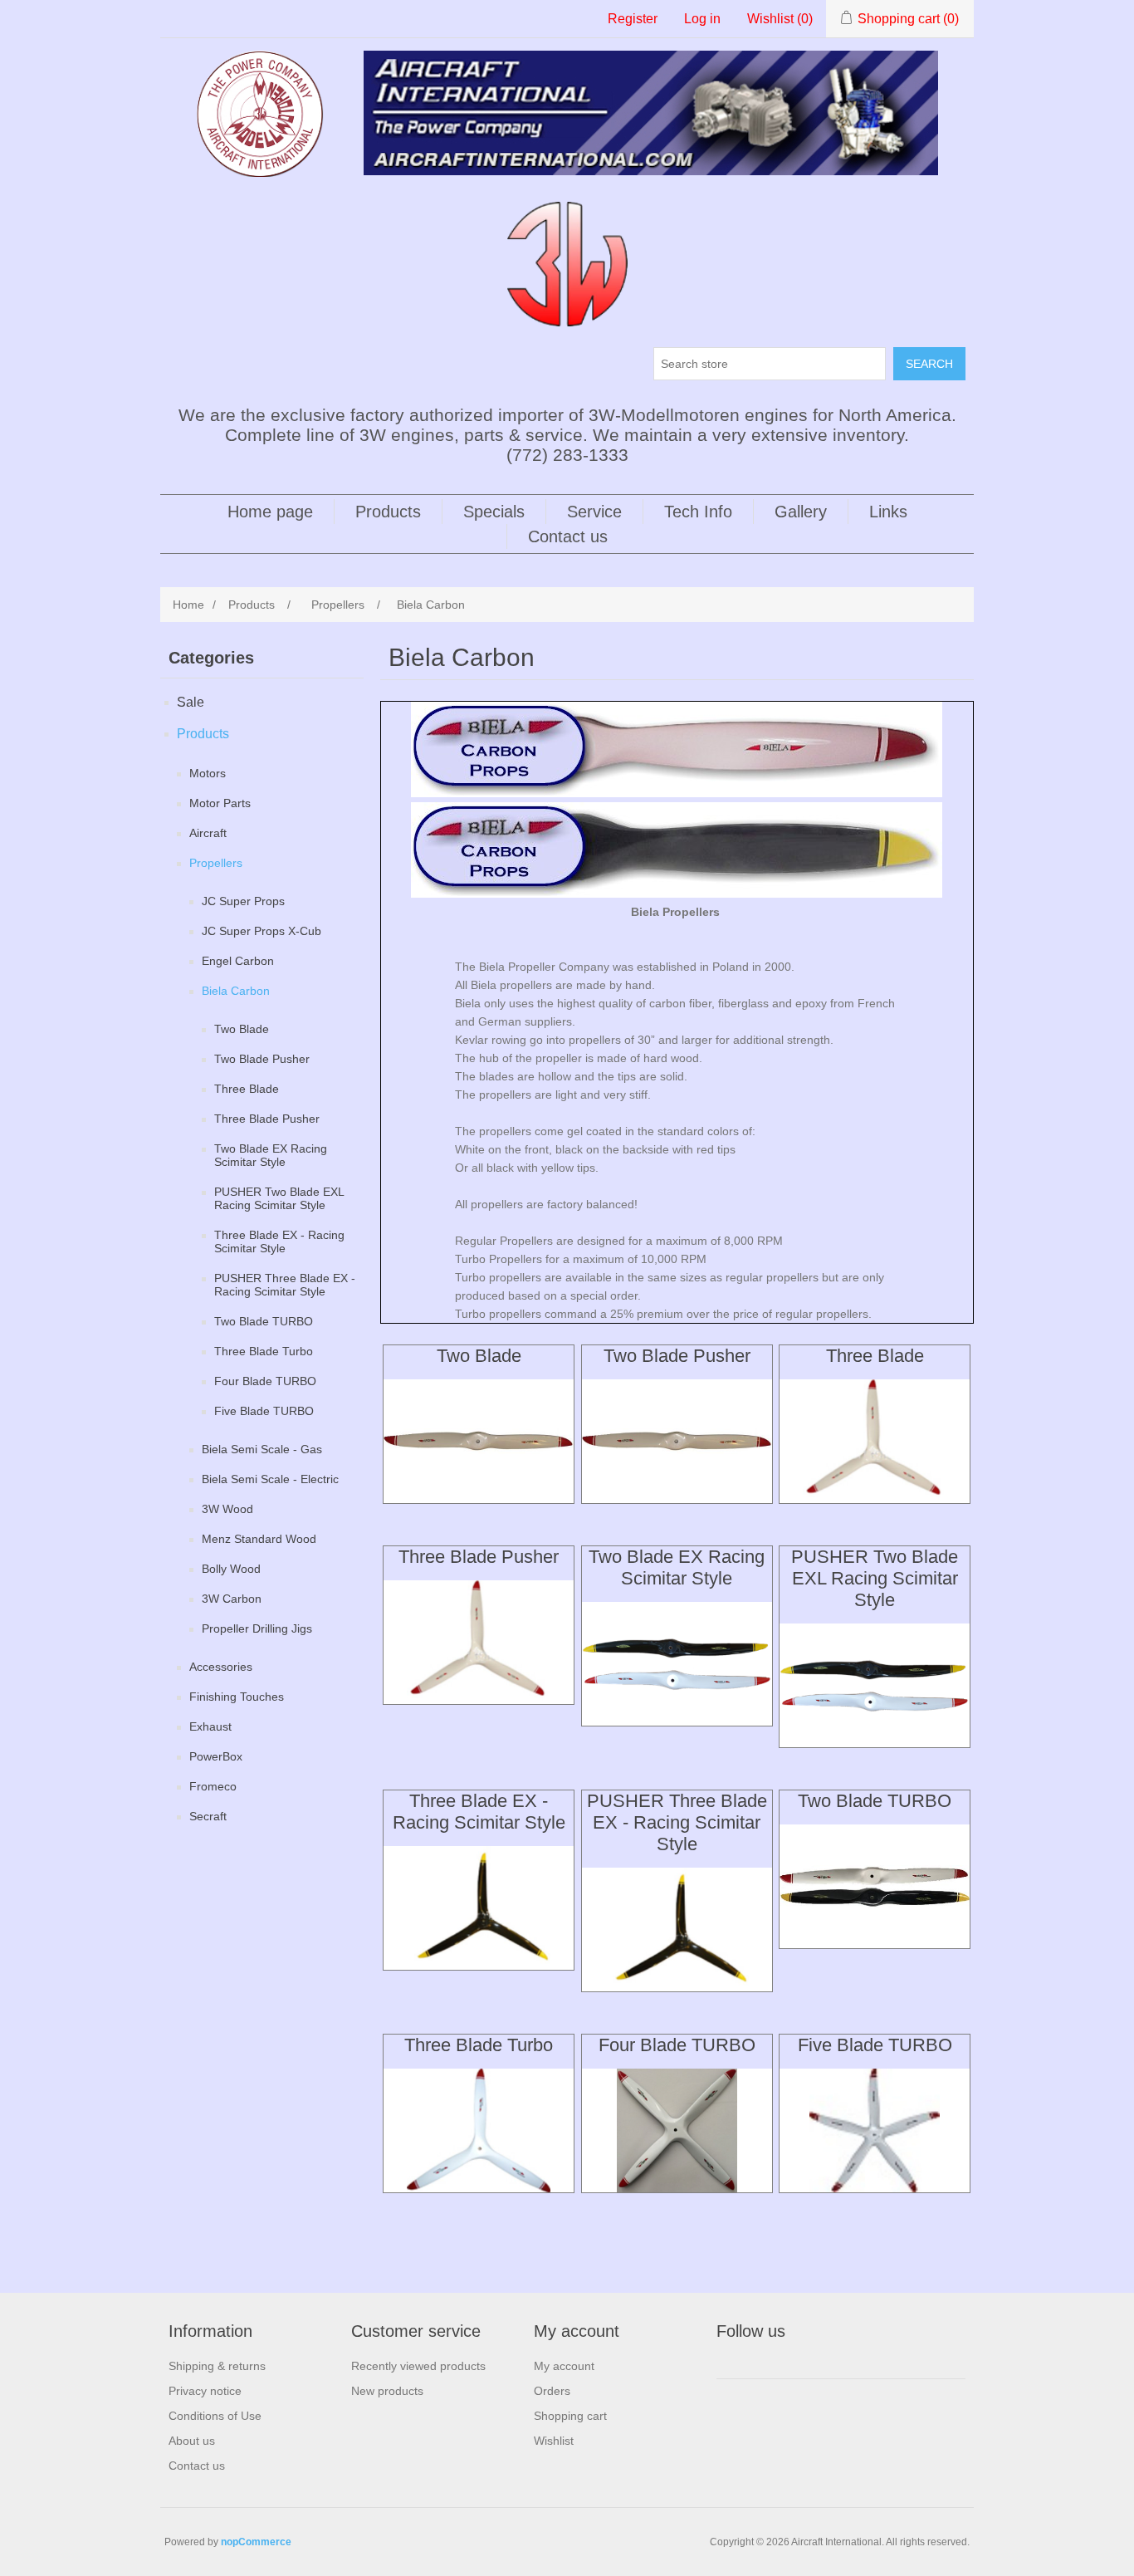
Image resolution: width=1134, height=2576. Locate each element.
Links (888, 512)
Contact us (568, 536)
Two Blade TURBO (264, 1321)
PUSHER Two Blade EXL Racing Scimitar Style (279, 1198)
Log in (702, 19)
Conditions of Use (215, 2416)
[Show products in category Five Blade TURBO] (875, 2130)
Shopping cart (570, 2416)
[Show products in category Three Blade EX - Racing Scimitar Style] (479, 1908)
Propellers (216, 863)
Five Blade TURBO (264, 1411)
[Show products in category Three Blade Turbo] (479, 2130)
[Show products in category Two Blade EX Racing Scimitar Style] (677, 1664)
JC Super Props (243, 901)
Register (633, 19)
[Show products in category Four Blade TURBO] (677, 2130)
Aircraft (208, 833)
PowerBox (216, 1756)
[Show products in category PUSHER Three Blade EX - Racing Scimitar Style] (677, 1930)
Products (388, 512)
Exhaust (210, 1726)
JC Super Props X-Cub (262, 931)
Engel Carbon (238, 961)
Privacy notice (205, 2391)
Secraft (208, 1816)
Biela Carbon (236, 991)
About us (192, 2441)
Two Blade (242, 1029)
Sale (191, 702)
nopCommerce (256, 2542)
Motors (208, 773)
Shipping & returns (217, 2366)
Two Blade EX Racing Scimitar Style (271, 1155)
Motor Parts (220, 803)
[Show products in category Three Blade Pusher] (479, 1642)
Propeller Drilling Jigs (257, 1628)
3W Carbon (232, 1599)
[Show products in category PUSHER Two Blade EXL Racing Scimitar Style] (875, 1685)
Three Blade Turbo (264, 1351)
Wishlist (554, 2441)
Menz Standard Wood (259, 1539)
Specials (494, 512)
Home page (270, 512)
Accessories (221, 1667)
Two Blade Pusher (262, 1059)
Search (929, 364)
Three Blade (247, 1089)
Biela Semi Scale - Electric (270, 1479)
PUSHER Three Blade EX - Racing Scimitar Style (285, 1285)
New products (387, 2391)
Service (594, 512)
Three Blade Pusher (267, 1119)
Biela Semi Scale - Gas (262, 1449)
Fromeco (213, 1786)
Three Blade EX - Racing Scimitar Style (279, 1241)
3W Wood (227, 1509)
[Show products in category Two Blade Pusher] (677, 1441)
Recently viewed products (418, 2366)
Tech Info (698, 512)
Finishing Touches (237, 1697)
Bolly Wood (231, 1569)
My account (564, 2366)
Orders (552, 2391)
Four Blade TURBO (265, 1381)
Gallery (801, 512)
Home (188, 605)
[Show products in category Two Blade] (479, 1441)
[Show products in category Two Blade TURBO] (875, 1886)
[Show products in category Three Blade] (875, 1441)
